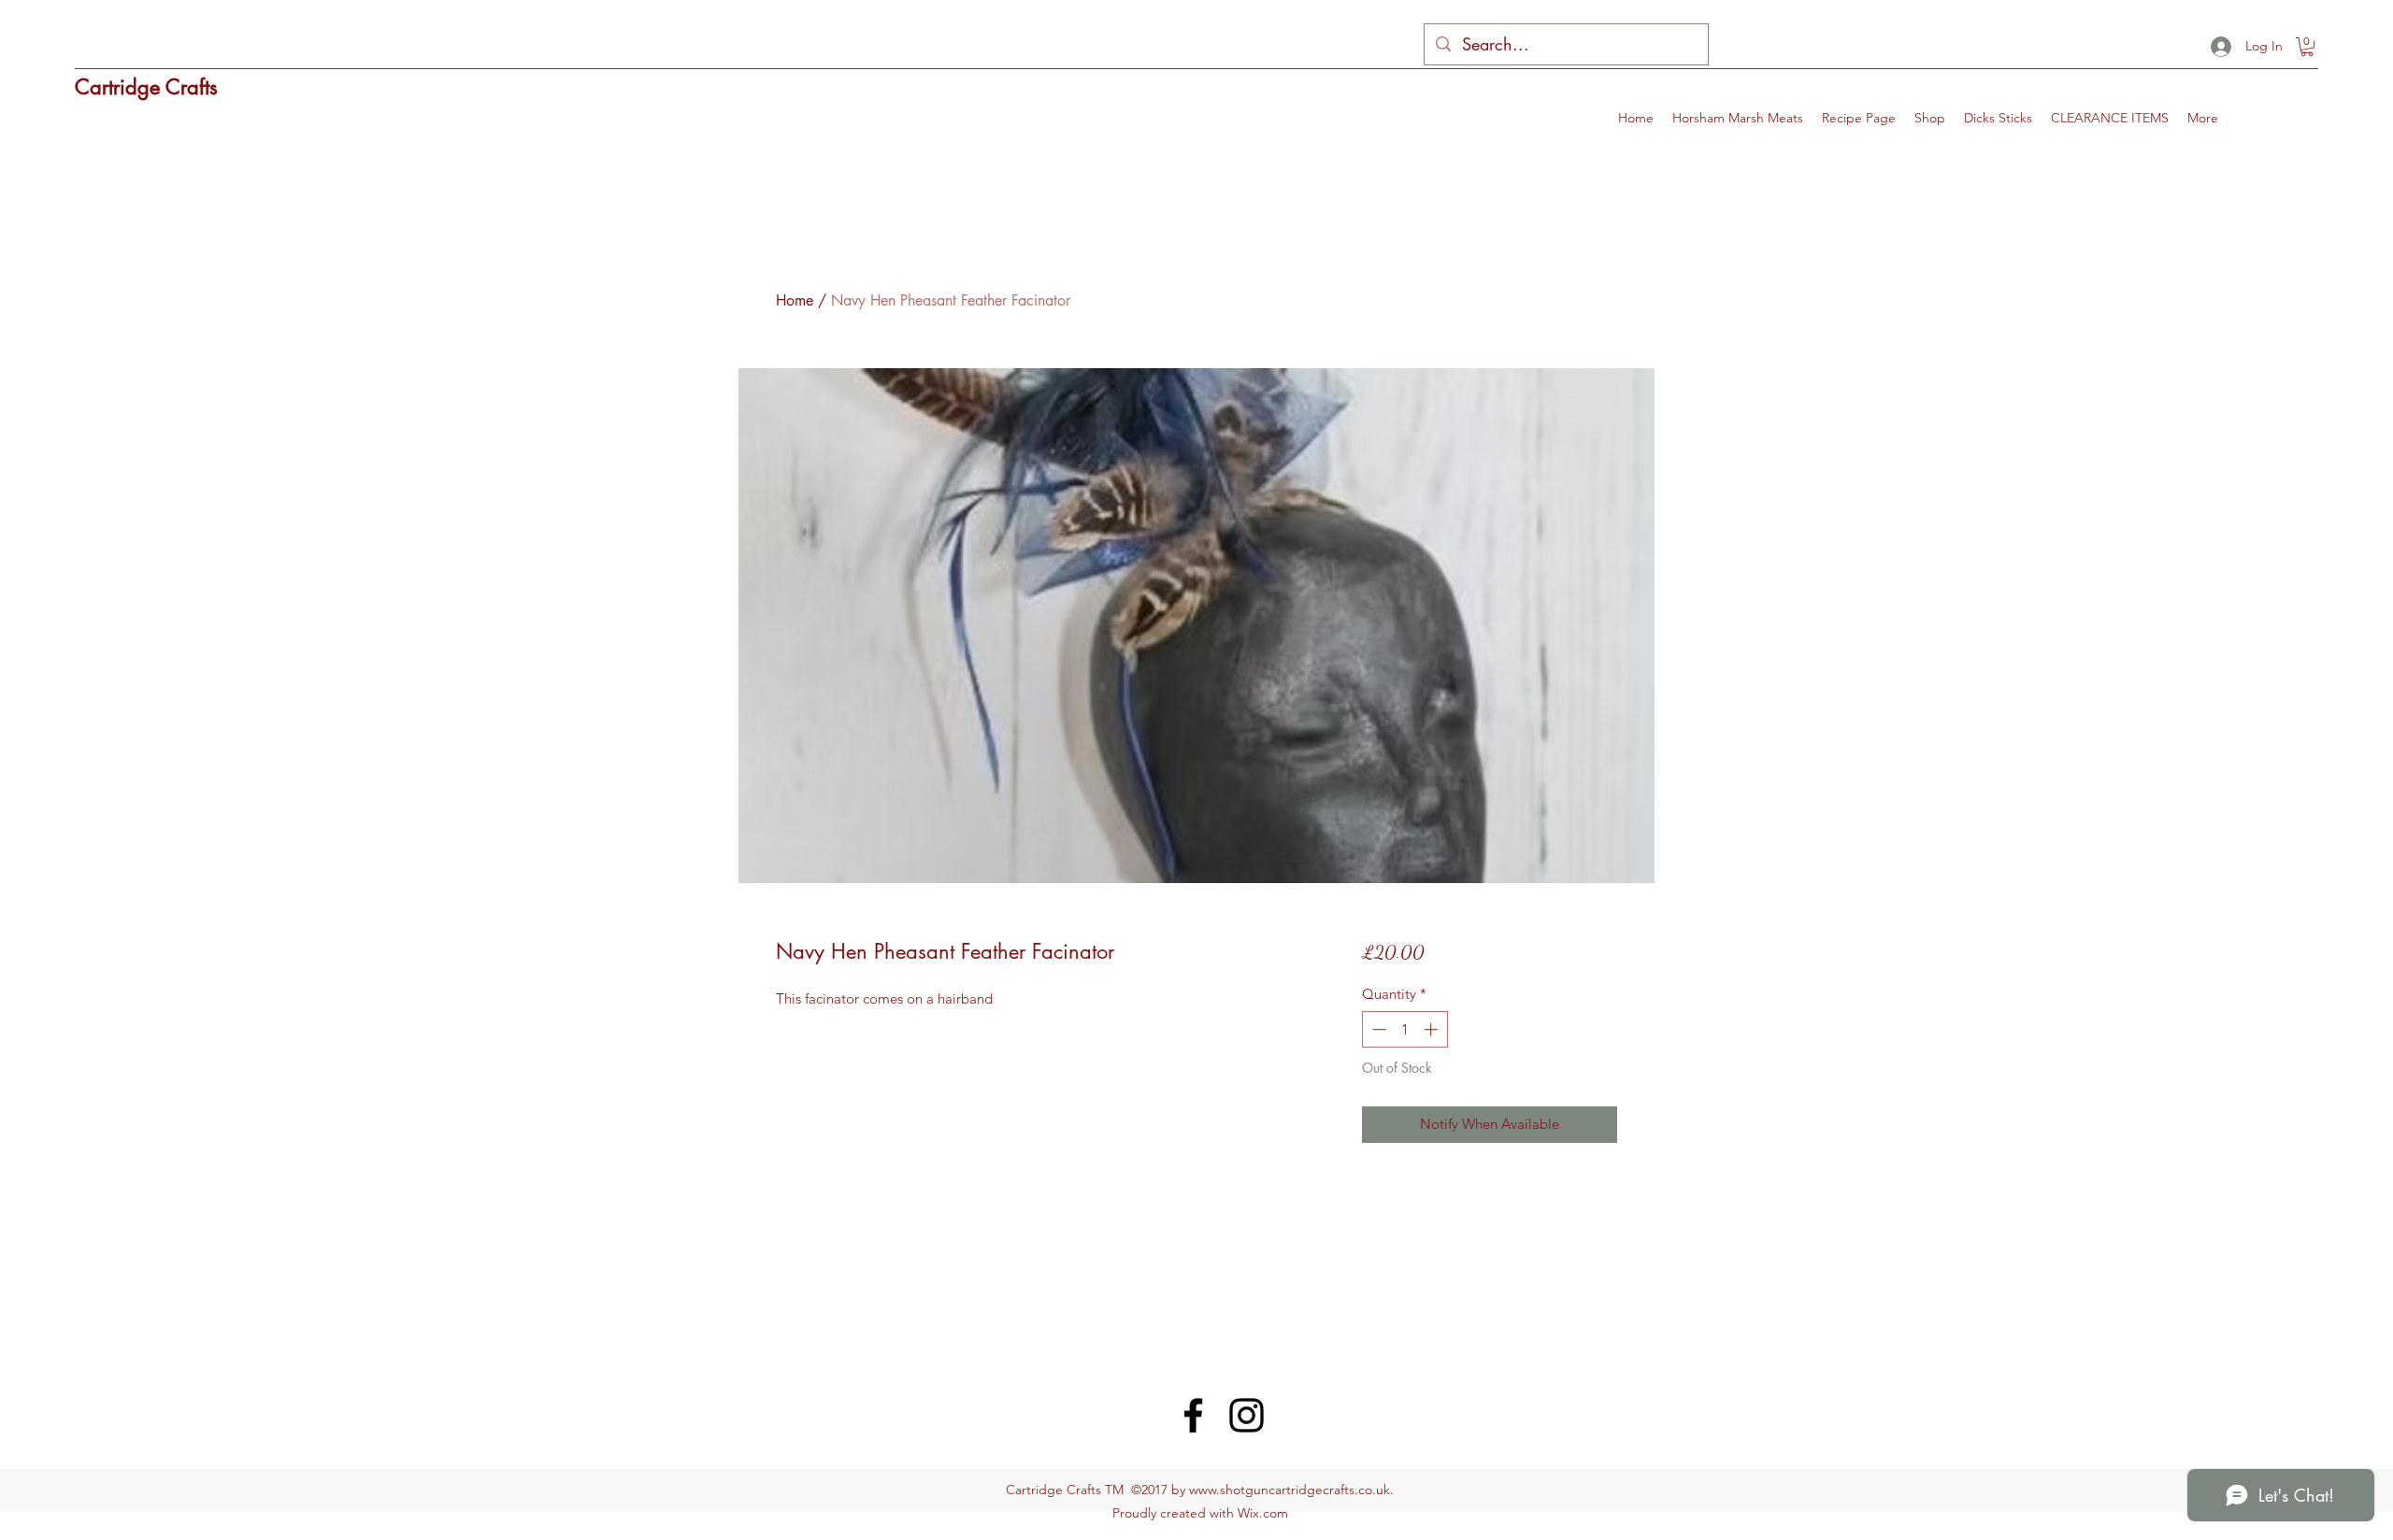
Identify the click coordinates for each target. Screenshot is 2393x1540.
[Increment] (1433, 1029)
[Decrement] (1377, 1029)
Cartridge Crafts (146, 87)
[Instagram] (1247, 1415)
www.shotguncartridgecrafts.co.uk (1290, 1490)
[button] (2307, 47)
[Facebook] (1193, 1415)
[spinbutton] (1404, 1029)
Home (795, 300)
